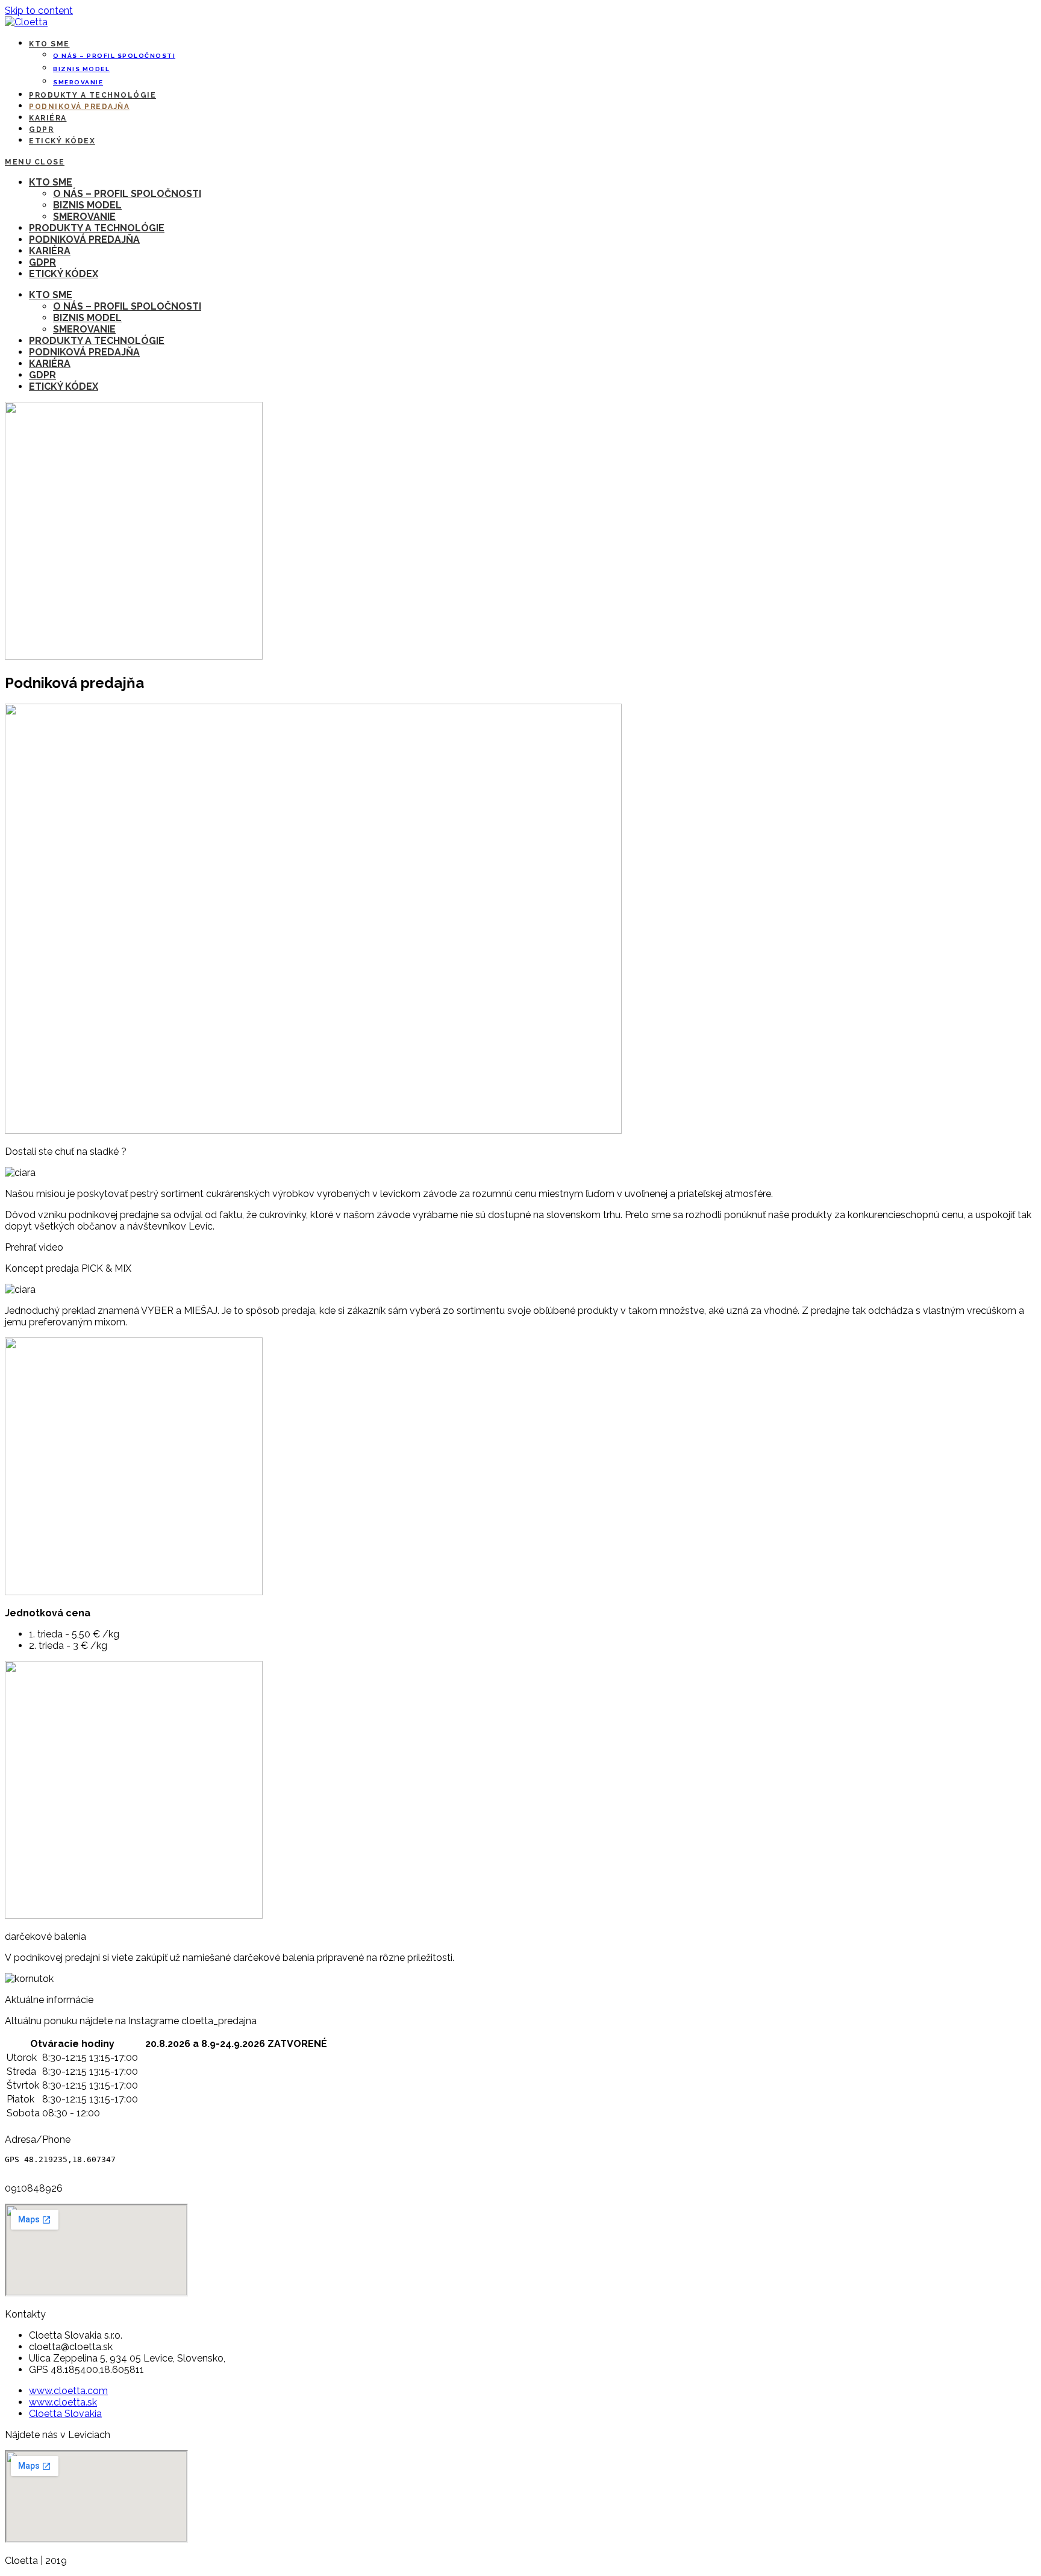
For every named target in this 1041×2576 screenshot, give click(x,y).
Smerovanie (84, 217)
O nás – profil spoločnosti (127, 194)
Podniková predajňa (84, 239)
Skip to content (39, 11)
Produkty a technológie (97, 228)
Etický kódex (64, 274)
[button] (520, 1247)
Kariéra (50, 251)
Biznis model (87, 205)
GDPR (42, 262)
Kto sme (51, 182)
